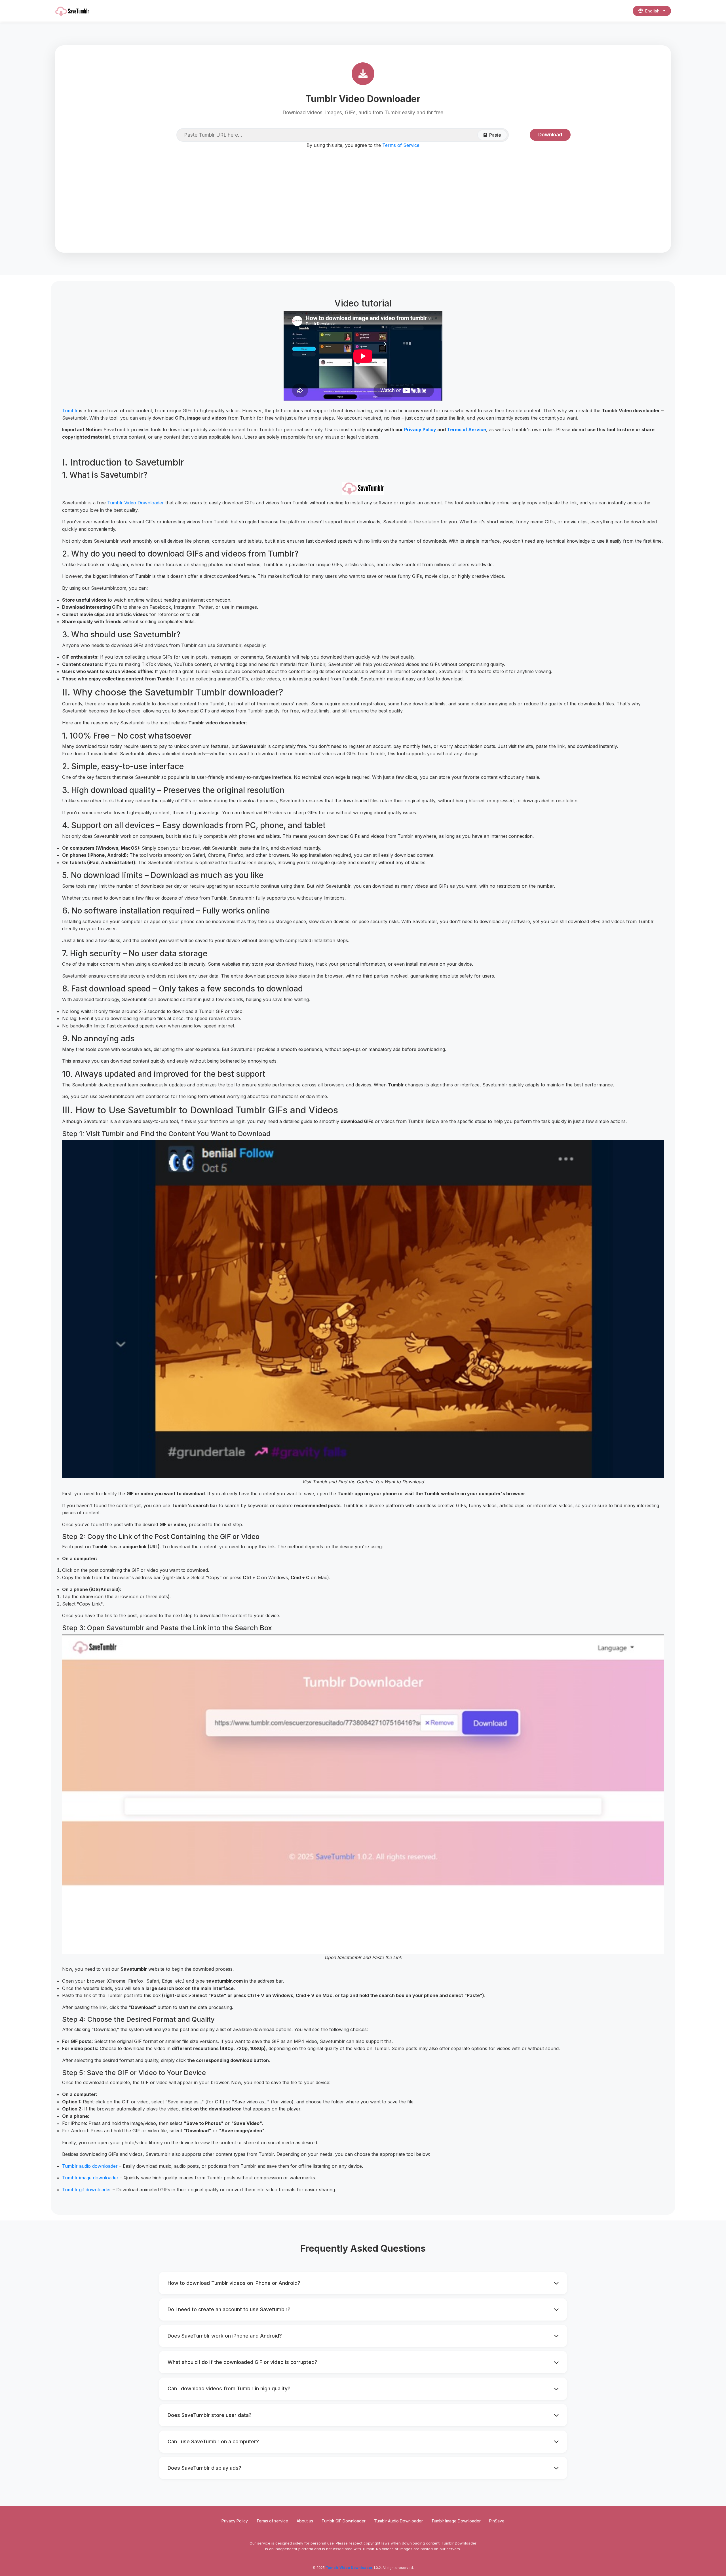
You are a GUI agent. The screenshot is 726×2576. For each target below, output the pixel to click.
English (652, 11)
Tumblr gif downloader (87, 2190)
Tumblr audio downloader (90, 2166)
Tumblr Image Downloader (456, 2521)
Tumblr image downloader (90, 2178)
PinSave (497, 2521)
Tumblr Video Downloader (136, 503)
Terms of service (272, 2521)
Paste (495, 135)
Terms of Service (401, 145)
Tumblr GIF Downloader (344, 2521)
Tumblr (70, 411)
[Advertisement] (363, 193)
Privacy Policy (420, 430)
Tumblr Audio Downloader (398, 2521)
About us (305, 2521)
